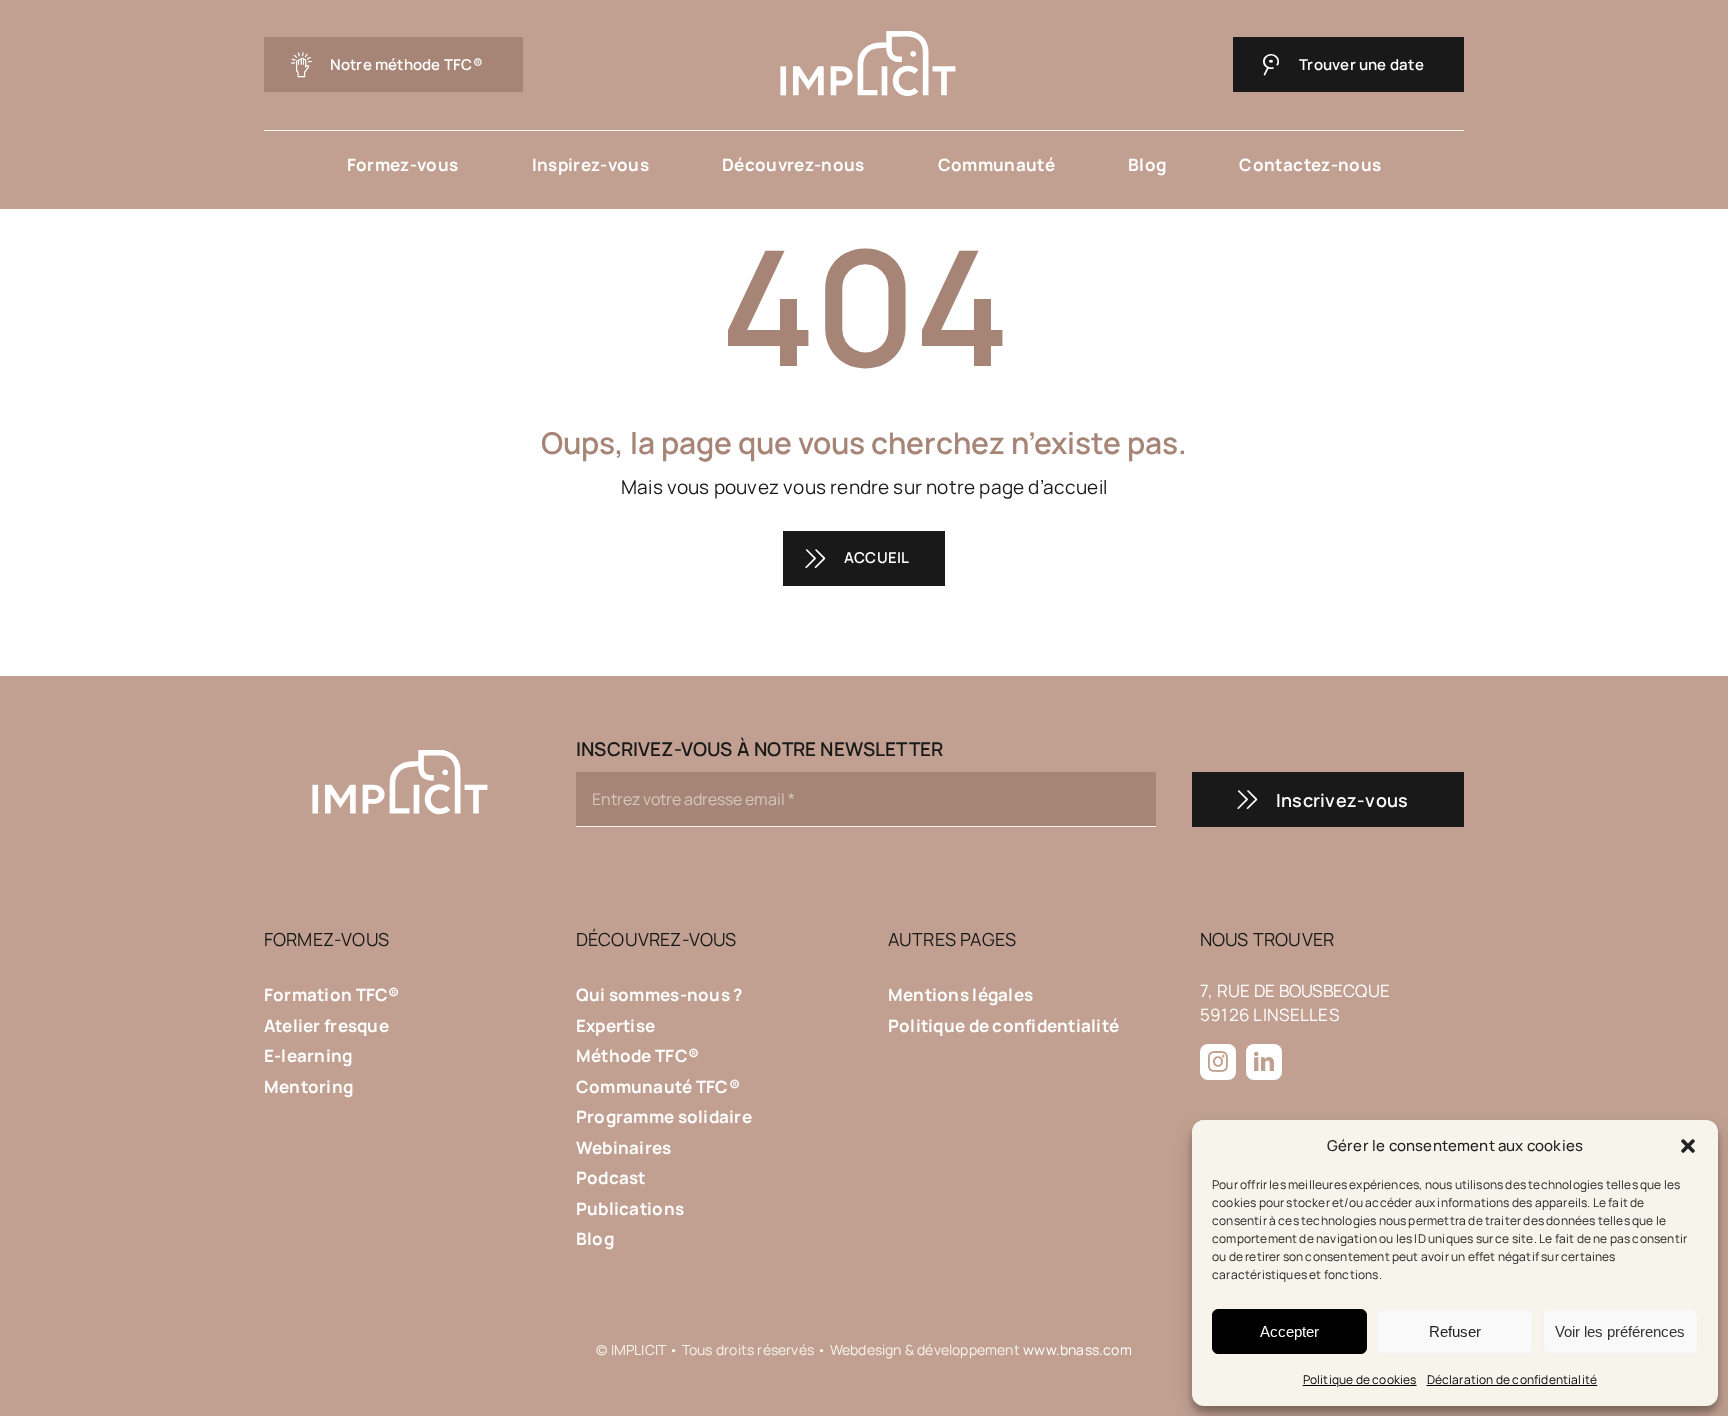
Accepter (1289, 1331)
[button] (1688, 1146)
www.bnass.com (1077, 1349)
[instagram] (1218, 1062)
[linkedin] (1264, 1062)
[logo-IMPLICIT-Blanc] (864, 29)
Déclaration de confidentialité (1512, 1379)
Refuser (1455, 1331)
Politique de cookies (1360, 1379)
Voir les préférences (1620, 1331)
